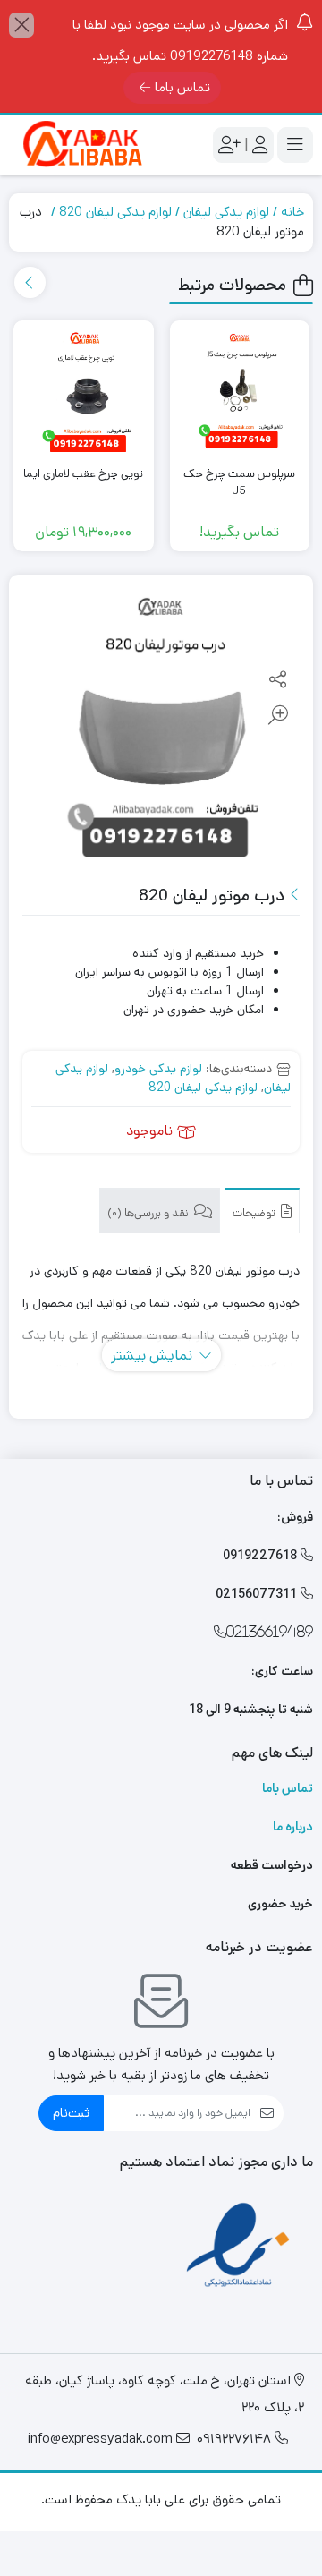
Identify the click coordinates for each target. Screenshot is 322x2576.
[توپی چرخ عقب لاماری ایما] (84, 391)
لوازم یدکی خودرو (158, 1069)
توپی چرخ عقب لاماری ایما (83, 474)
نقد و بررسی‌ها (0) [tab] (149, 1213)
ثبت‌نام (71, 2113)
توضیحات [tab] (255, 1213)
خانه (292, 212)
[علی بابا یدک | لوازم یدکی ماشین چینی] (80, 145)
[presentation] (30, 282)
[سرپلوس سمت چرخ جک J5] (240, 391)
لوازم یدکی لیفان (226, 212)
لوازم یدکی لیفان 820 (115, 212)
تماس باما (182, 87)
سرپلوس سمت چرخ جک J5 (239, 483)
